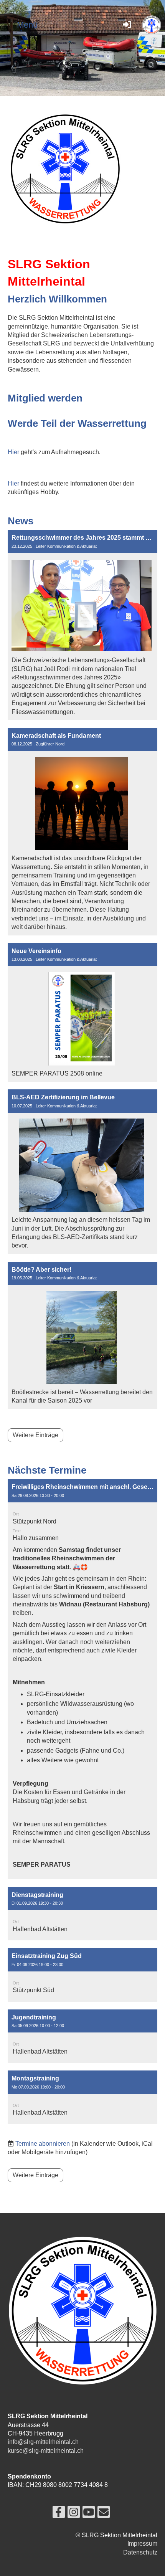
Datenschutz (140, 2552)
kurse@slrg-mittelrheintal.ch (46, 2451)
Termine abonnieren (43, 2144)
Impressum (142, 2544)
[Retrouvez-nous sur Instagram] (74, 2514)
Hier (13, 452)
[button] (82, 1679)
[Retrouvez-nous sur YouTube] (89, 2514)
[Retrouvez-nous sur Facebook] (59, 2514)
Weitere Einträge (35, 1435)
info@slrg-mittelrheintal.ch (43, 2442)
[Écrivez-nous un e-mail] (104, 2514)
